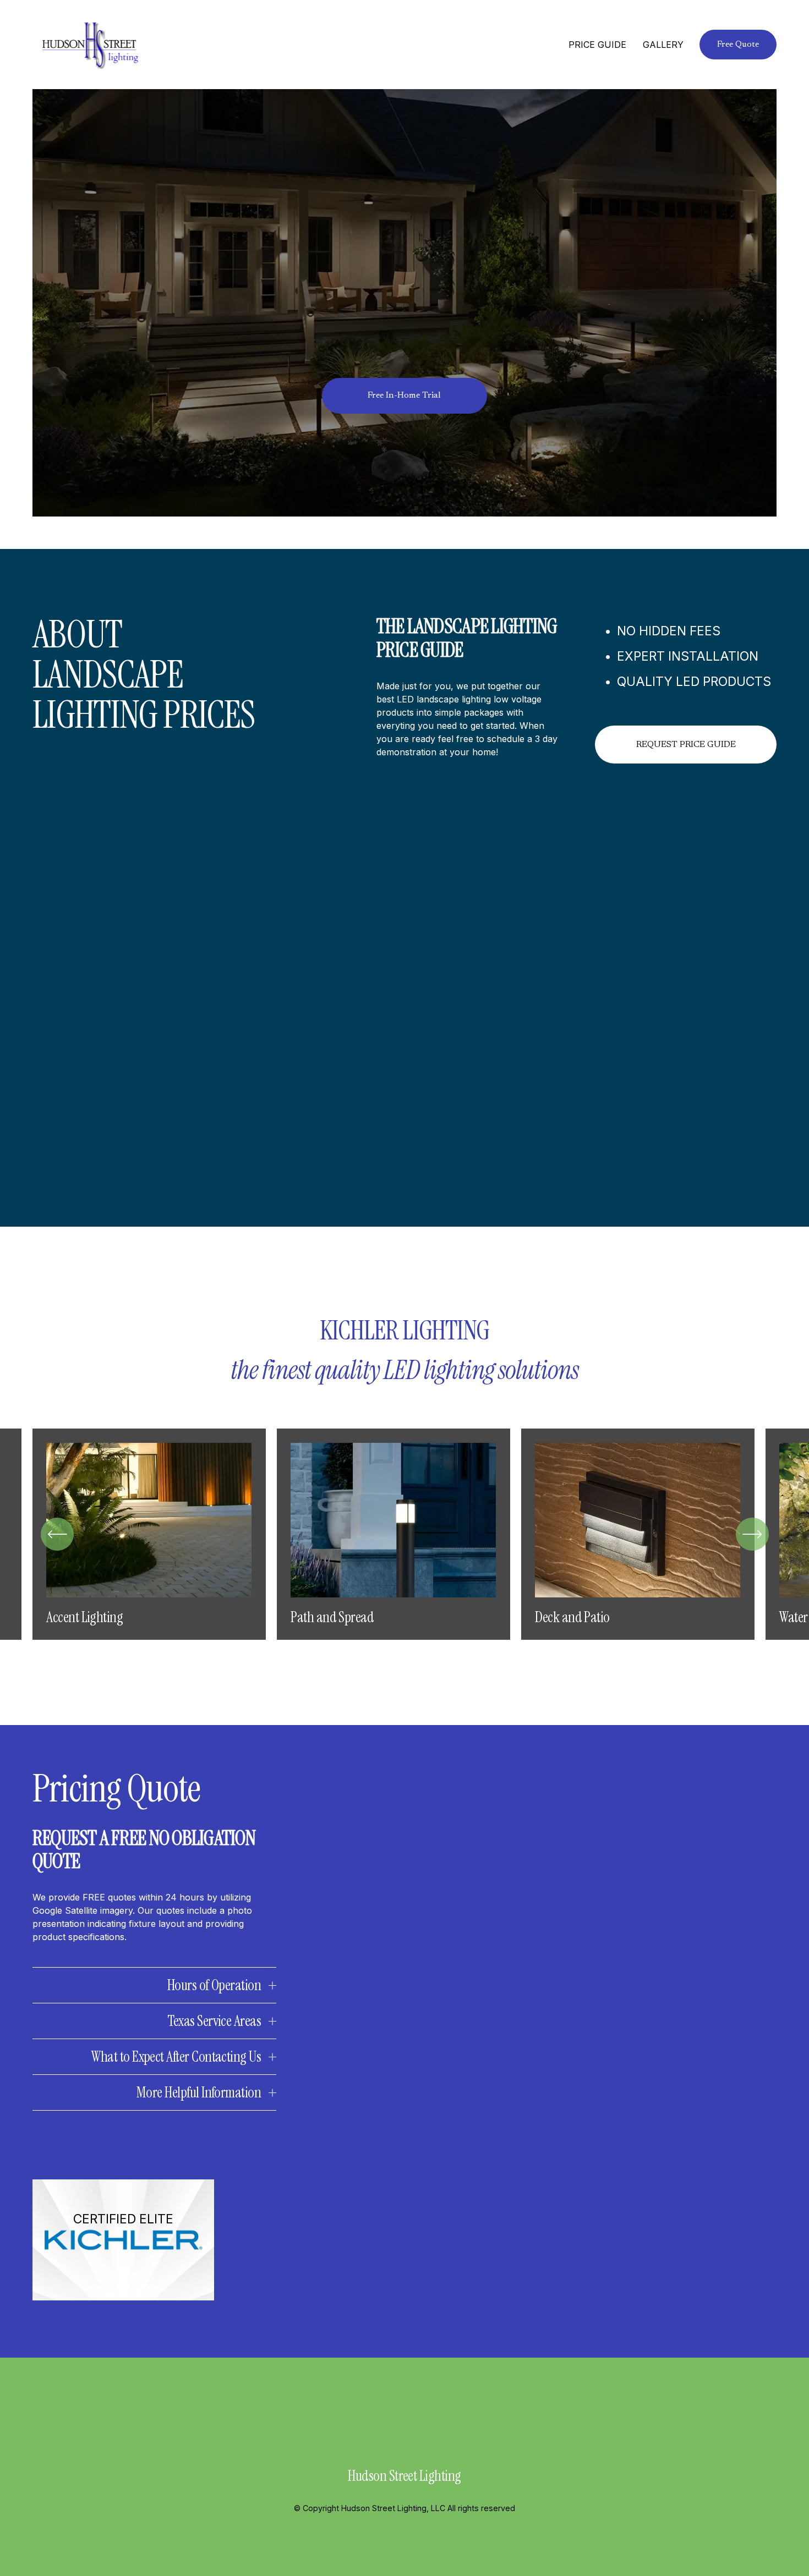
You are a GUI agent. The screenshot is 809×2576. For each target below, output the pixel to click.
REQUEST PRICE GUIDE (686, 745)
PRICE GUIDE (597, 45)
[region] (404, 1534)
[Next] (752, 1534)
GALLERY (663, 45)
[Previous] (57, 1534)
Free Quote (738, 45)
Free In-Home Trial (404, 396)
